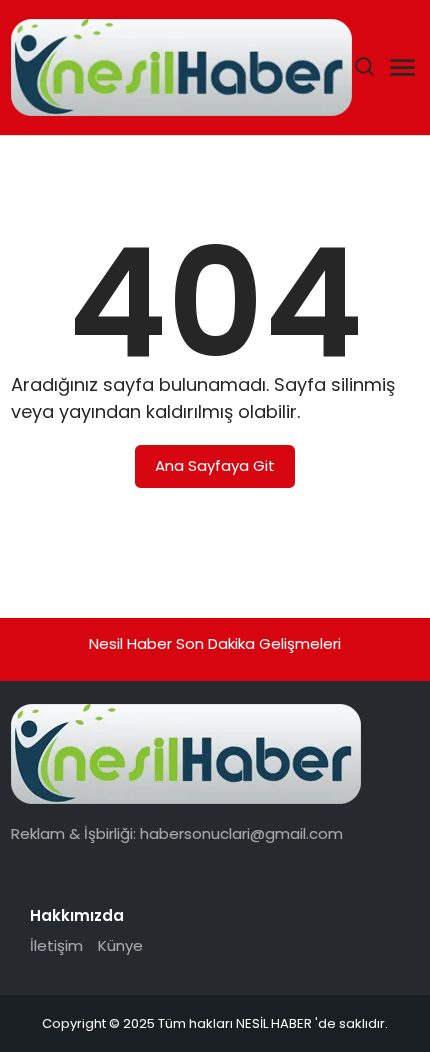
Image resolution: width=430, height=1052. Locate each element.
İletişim (56, 945)
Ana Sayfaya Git (215, 465)
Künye (120, 945)
